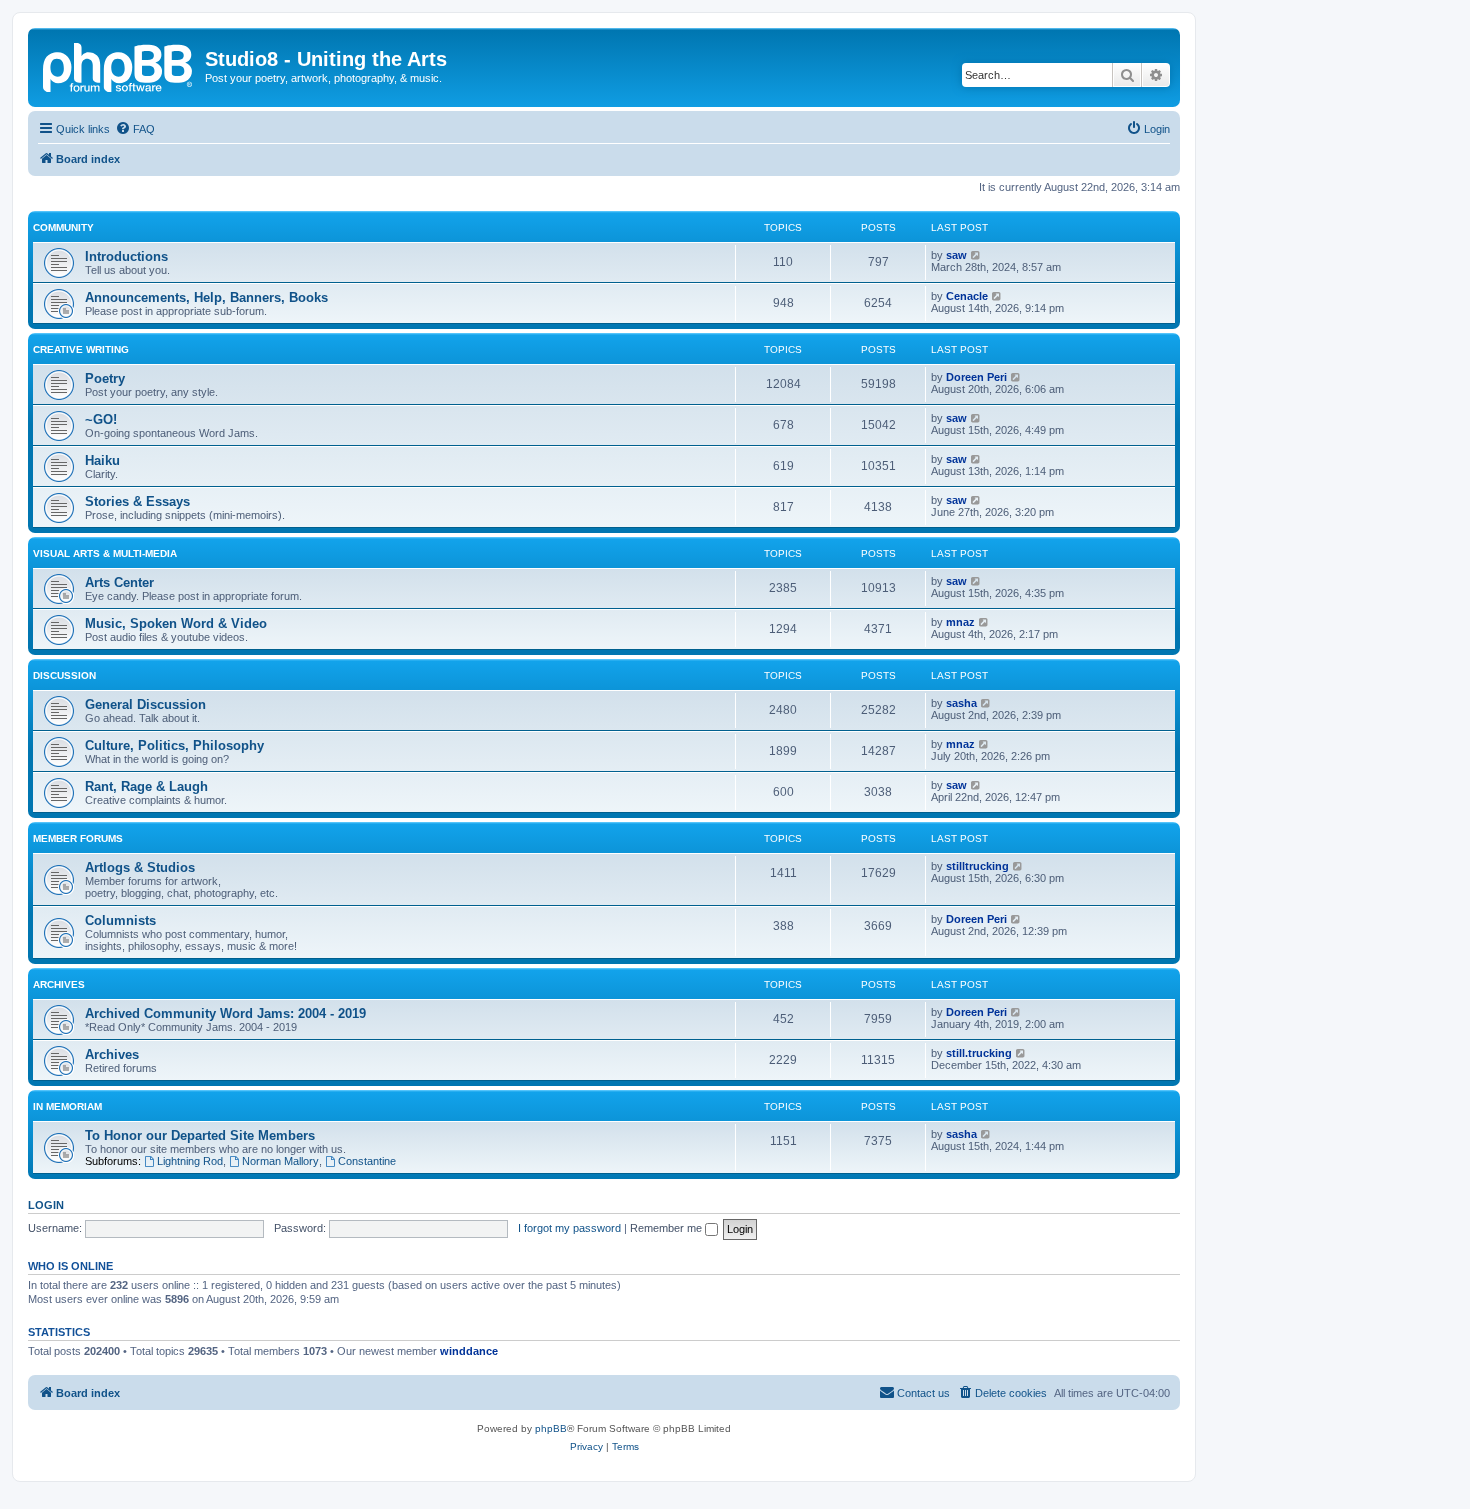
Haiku (102, 460)
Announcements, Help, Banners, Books (206, 297)
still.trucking (979, 1053)
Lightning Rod (190, 1161)
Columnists (120, 920)
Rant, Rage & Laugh (146, 786)
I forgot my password (569, 1228)
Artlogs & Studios (140, 867)
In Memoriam (67, 1106)
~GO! (101, 419)
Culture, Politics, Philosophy (174, 745)
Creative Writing (81, 349)
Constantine (367, 1161)
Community (63, 227)
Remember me (667, 1228)
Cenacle (967, 296)
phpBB (551, 1428)
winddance (469, 1351)
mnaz (960, 622)
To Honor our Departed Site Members (200, 1135)
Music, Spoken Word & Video (176, 623)
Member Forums (78, 838)
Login (46, 1205)
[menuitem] (135, 129)
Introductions (126, 256)
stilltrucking (977, 866)
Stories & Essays (137, 501)
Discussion (64, 675)
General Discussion (145, 704)
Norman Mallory (280, 1161)
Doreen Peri (976, 377)
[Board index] (119, 65)
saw (956, 255)
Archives (59, 984)
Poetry (105, 378)
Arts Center (119, 582)
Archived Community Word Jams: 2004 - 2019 (225, 1013)
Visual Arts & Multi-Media (105, 553)
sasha (961, 703)
